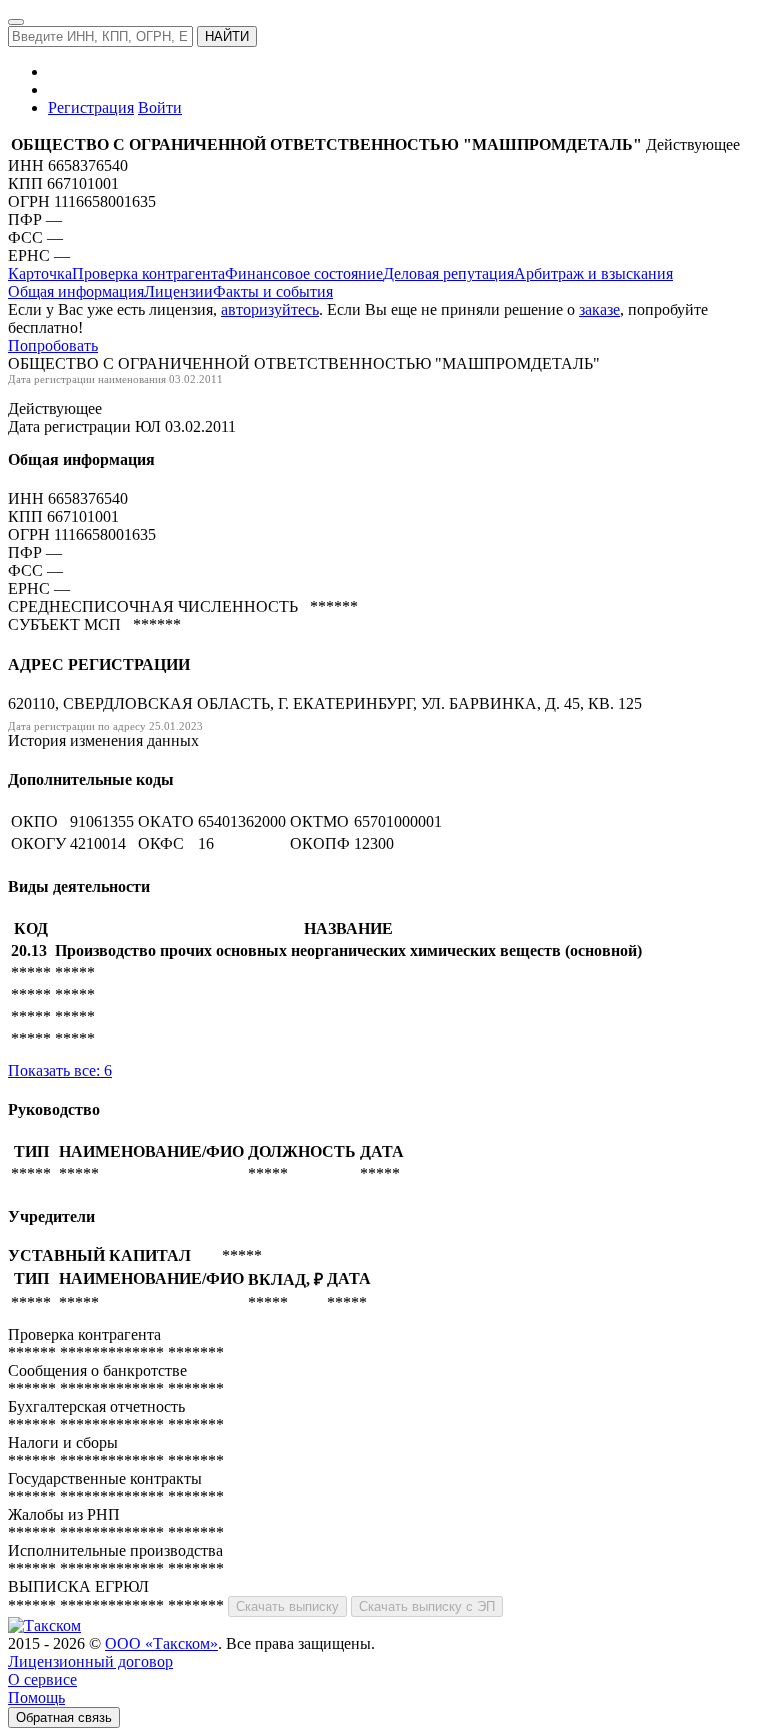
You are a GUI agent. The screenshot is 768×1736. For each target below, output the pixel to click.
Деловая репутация (448, 273)
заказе (599, 309)
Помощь (36, 1697)
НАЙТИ (227, 36)
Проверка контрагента (148, 273)
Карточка (40, 273)
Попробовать (53, 345)
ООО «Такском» (161, 1643)
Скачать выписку (287, 1606)
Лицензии (178, 291)
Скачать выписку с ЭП (427, 1606)
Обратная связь (64, 1717)
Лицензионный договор (90, 1661)
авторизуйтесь (270, 309)
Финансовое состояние (304, 273)
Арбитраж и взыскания (593, 273)
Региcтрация (91, 107)
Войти (160, 107)
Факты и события (273, 291)
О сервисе (42, 1679)
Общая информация (76, 291)
